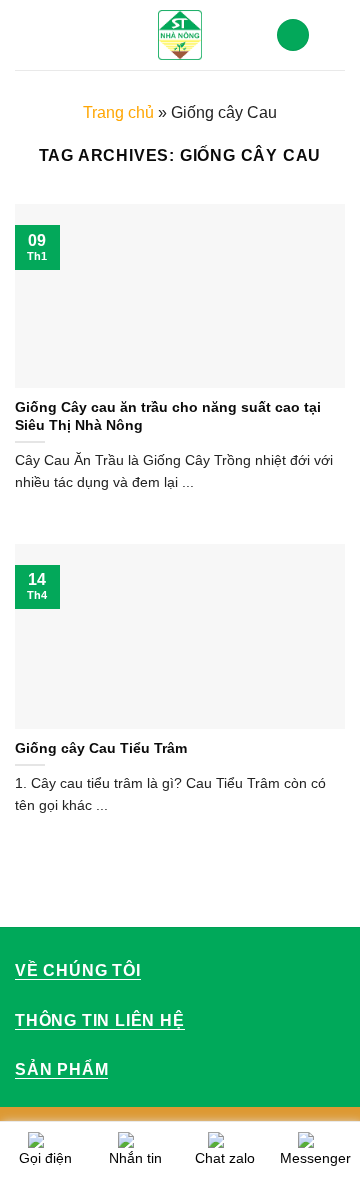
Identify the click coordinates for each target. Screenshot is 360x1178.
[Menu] (27, 34)
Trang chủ (118, 112)
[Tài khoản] (293, 35)
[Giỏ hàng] (335, 35)
